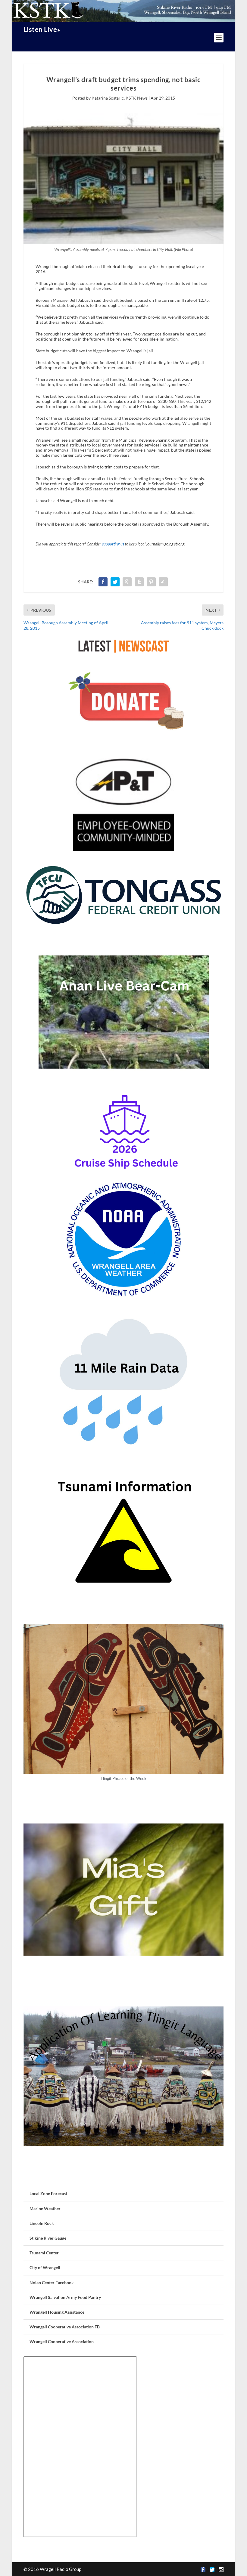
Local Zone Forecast (48, 2193)
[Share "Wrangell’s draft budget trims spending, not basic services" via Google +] (127, 582)
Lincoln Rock (42, 2223)
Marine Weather (45, 2208)
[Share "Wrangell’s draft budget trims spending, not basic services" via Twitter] (115, 582)
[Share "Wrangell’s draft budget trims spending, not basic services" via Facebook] (103, 582)
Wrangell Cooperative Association (62, 2341)
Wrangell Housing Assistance (57, 2312)
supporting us (113, 544)
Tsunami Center (44, 2253)
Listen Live (40, 29)
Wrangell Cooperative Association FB (65, 2327)
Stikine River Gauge (48, 2238)
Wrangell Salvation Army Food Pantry (65, 2297)
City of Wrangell (45, 2267)
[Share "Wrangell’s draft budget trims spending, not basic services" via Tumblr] (139, 582)
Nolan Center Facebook (52, 2283)
